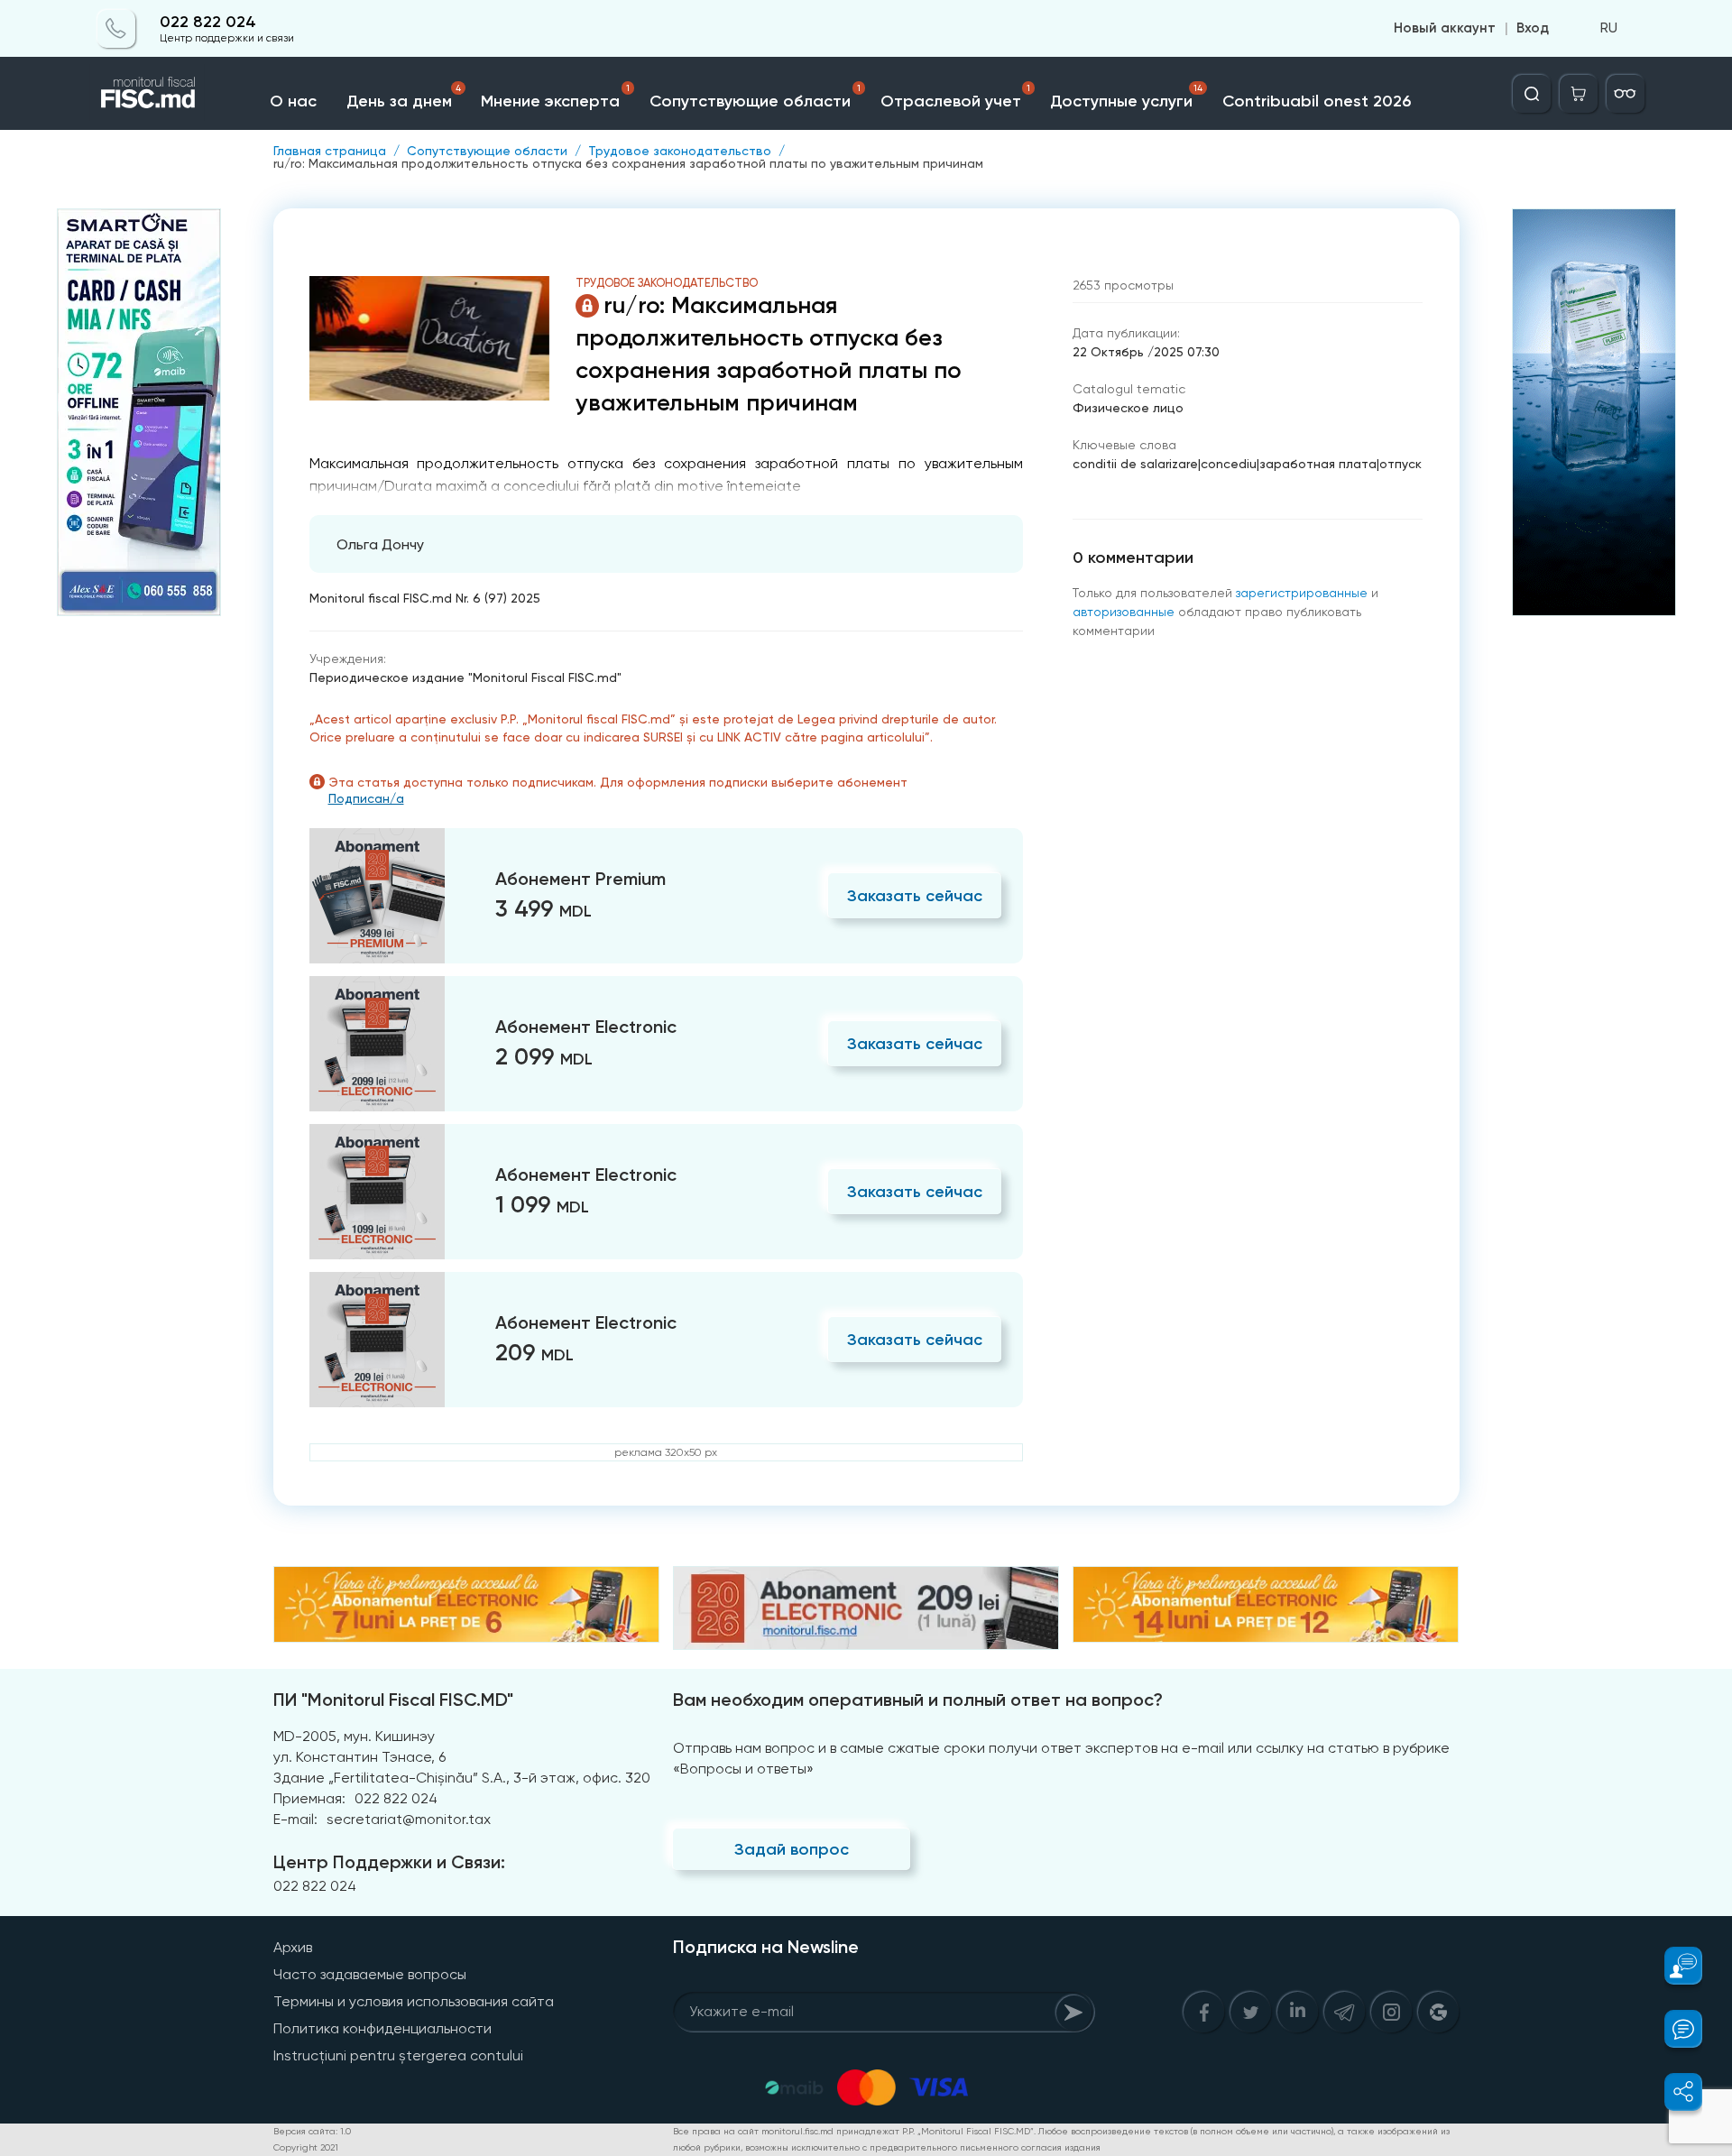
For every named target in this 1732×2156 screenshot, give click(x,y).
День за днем (404, 97)
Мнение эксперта (555, 97)
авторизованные (1124, 612)
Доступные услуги (1126, 97)
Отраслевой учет (956, 97)
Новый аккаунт (1445, 29)
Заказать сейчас (915, 896)
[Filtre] (1626, 94)
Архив (293, 1947)
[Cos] (1579, 94)
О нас (293, 101)
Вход (1533, 29)
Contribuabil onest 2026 (1317, 101)
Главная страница (330, 151)
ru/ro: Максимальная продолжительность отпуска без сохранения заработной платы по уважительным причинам (628, 163)
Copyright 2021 (306, 2147)
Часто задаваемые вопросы (370, 1974)
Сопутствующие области (755, 97)
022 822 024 (208, 22)
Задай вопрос (792, 1849)
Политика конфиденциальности (382, 2028)
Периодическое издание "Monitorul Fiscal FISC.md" (465, 677)
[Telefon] (116, 29)
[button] (1673, 1966)
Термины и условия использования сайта (414, 2001)
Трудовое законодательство (680, 151)
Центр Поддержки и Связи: (389, 1862)
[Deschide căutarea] (1532, 94)
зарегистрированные (1302, 593)
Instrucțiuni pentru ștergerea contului (398, 2055)
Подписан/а (366, 798)
